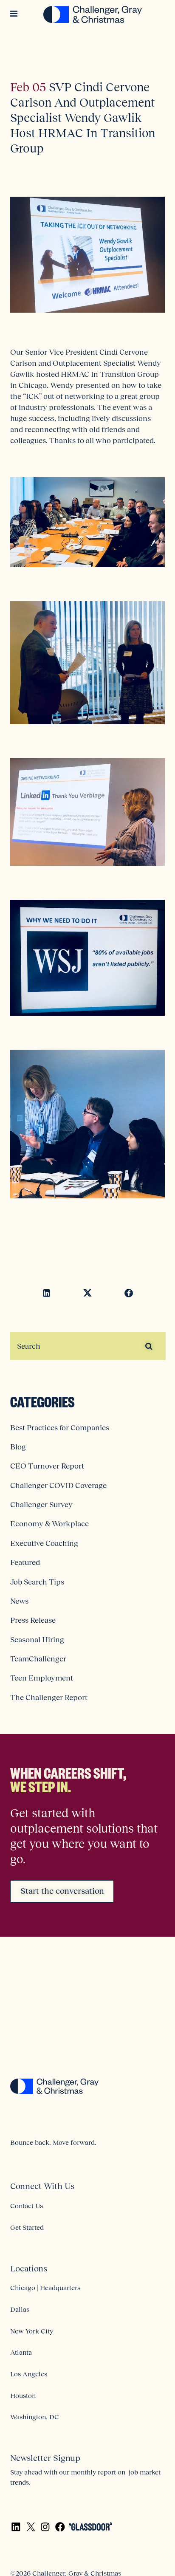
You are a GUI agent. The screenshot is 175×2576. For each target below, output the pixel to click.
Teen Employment (42, 1678)
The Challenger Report (49, 1698)
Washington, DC (35, 2417)
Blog (18, 1447)
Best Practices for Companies (60, 1428)
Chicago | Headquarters (45, 2288)
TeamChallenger (38, 1659)
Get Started (27, 2227)
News (19, 1601)
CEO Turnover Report (47, 1466)
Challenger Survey (41, 1505)
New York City (32, 2331)
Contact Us (27, 2206)
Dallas (20, 2309)
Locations (29, 2268)
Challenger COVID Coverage (58, 1486)
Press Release (33, 1620)
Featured (25, 1562)
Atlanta (21, 2352)
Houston (23, 2395)
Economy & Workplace (49, 1524)
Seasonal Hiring (37, 1640)
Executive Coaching (44, 1543)
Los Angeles (29, 2374)
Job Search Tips (37, 1582)
